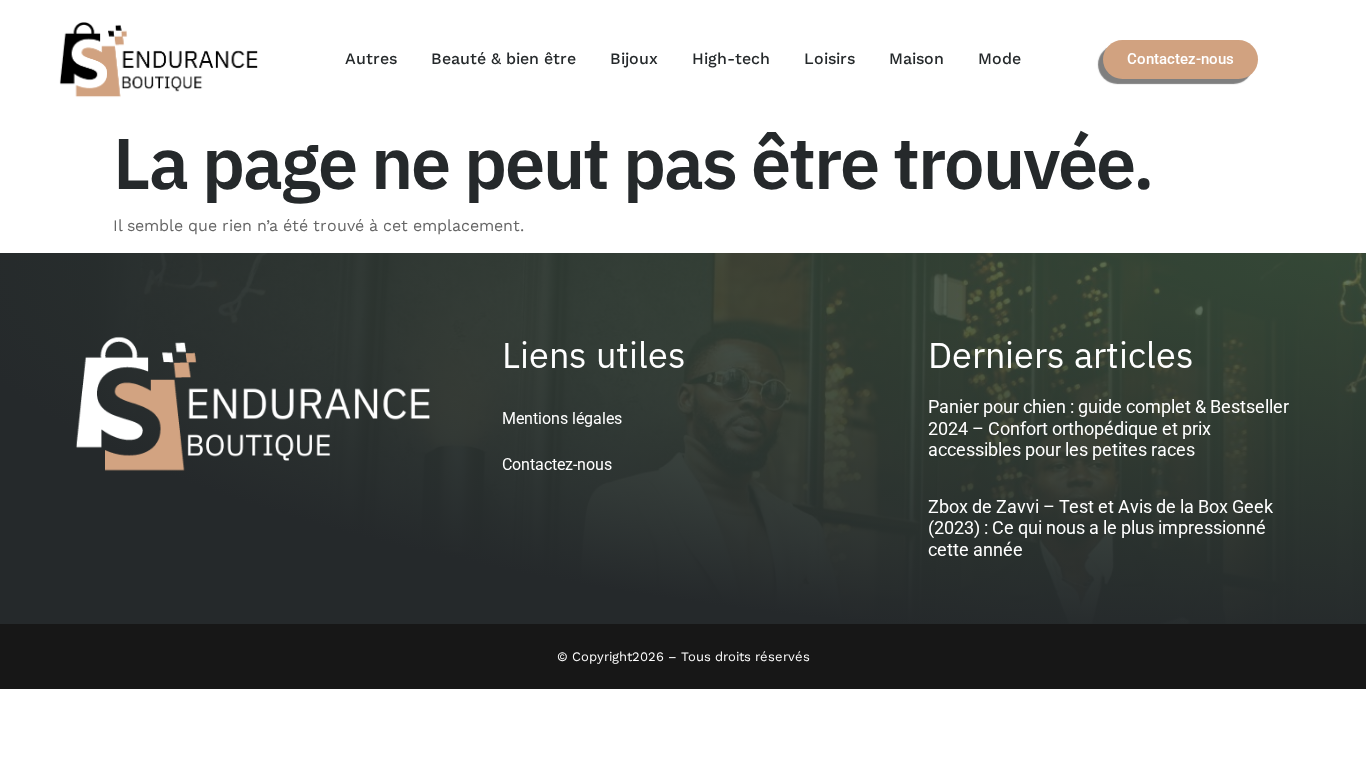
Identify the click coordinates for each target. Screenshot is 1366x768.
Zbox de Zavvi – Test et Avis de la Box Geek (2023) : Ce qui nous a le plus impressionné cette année (1100, 528)
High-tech (731, 58)
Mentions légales (562, 418)
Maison (916, 58)
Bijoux (634, 58)
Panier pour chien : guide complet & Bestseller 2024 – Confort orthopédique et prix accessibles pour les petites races (1108, 428)
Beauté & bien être (503, 58)
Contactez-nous (557, 464)
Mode (999, 58)
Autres (371, 58)
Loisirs (829, 58)
